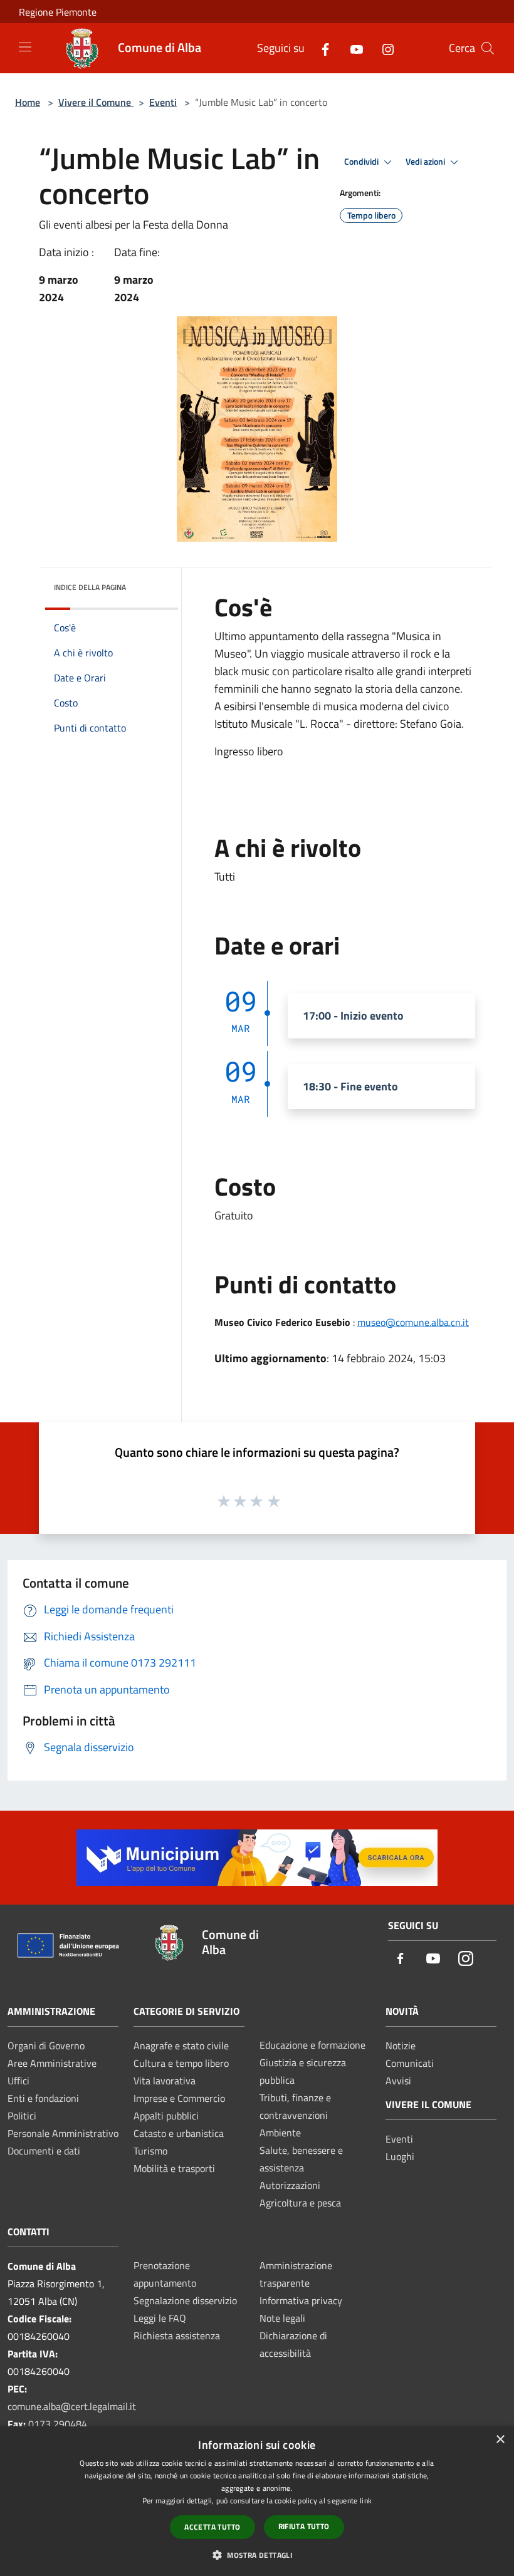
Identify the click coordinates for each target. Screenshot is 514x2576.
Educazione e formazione (312, 2045)
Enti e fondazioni (43, 2098)
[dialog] (257, 2501)
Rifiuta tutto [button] (304, 2526)
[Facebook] (320, 48)
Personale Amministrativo (63, 2133)
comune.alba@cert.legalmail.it (72, 2406)
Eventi (163, 102)
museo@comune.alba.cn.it (413, 1322)
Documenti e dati (44, 2151)
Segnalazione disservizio (185, 2300)
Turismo (150, 2151)
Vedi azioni (426, 162)
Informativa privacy (301, 2300)
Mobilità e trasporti (174, 2168)
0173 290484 (58, 2424)
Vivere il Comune (96, 102)
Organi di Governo (46, 2046)
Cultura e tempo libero (181, 2063)
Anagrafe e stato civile (181, 2046)
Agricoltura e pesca (300, 2203)
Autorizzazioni (290, 2185)
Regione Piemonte (58, 12)
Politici (22, 2116)
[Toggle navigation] (25, 47)
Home (28, 102)
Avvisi (398, 2081)
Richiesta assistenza (177, 2335)
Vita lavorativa (165, 2081)
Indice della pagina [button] (90, 587)
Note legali (282, 2318)
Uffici (18, 2081)
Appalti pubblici (166, 2116)
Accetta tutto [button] (212, 2527)
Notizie (401, 2046)
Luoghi (400, 2156)
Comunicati (410, 2063)
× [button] (500, 2440)
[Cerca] (488, 48)
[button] (257, 2555)
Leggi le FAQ (160, 2318)
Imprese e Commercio (179, 2098)
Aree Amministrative (52, 2063)
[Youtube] (352, 48)
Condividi (362, 162)
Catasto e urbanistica (179, 2133)
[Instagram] (383, 48)
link (366, 2501)
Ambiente (280, 2133)
